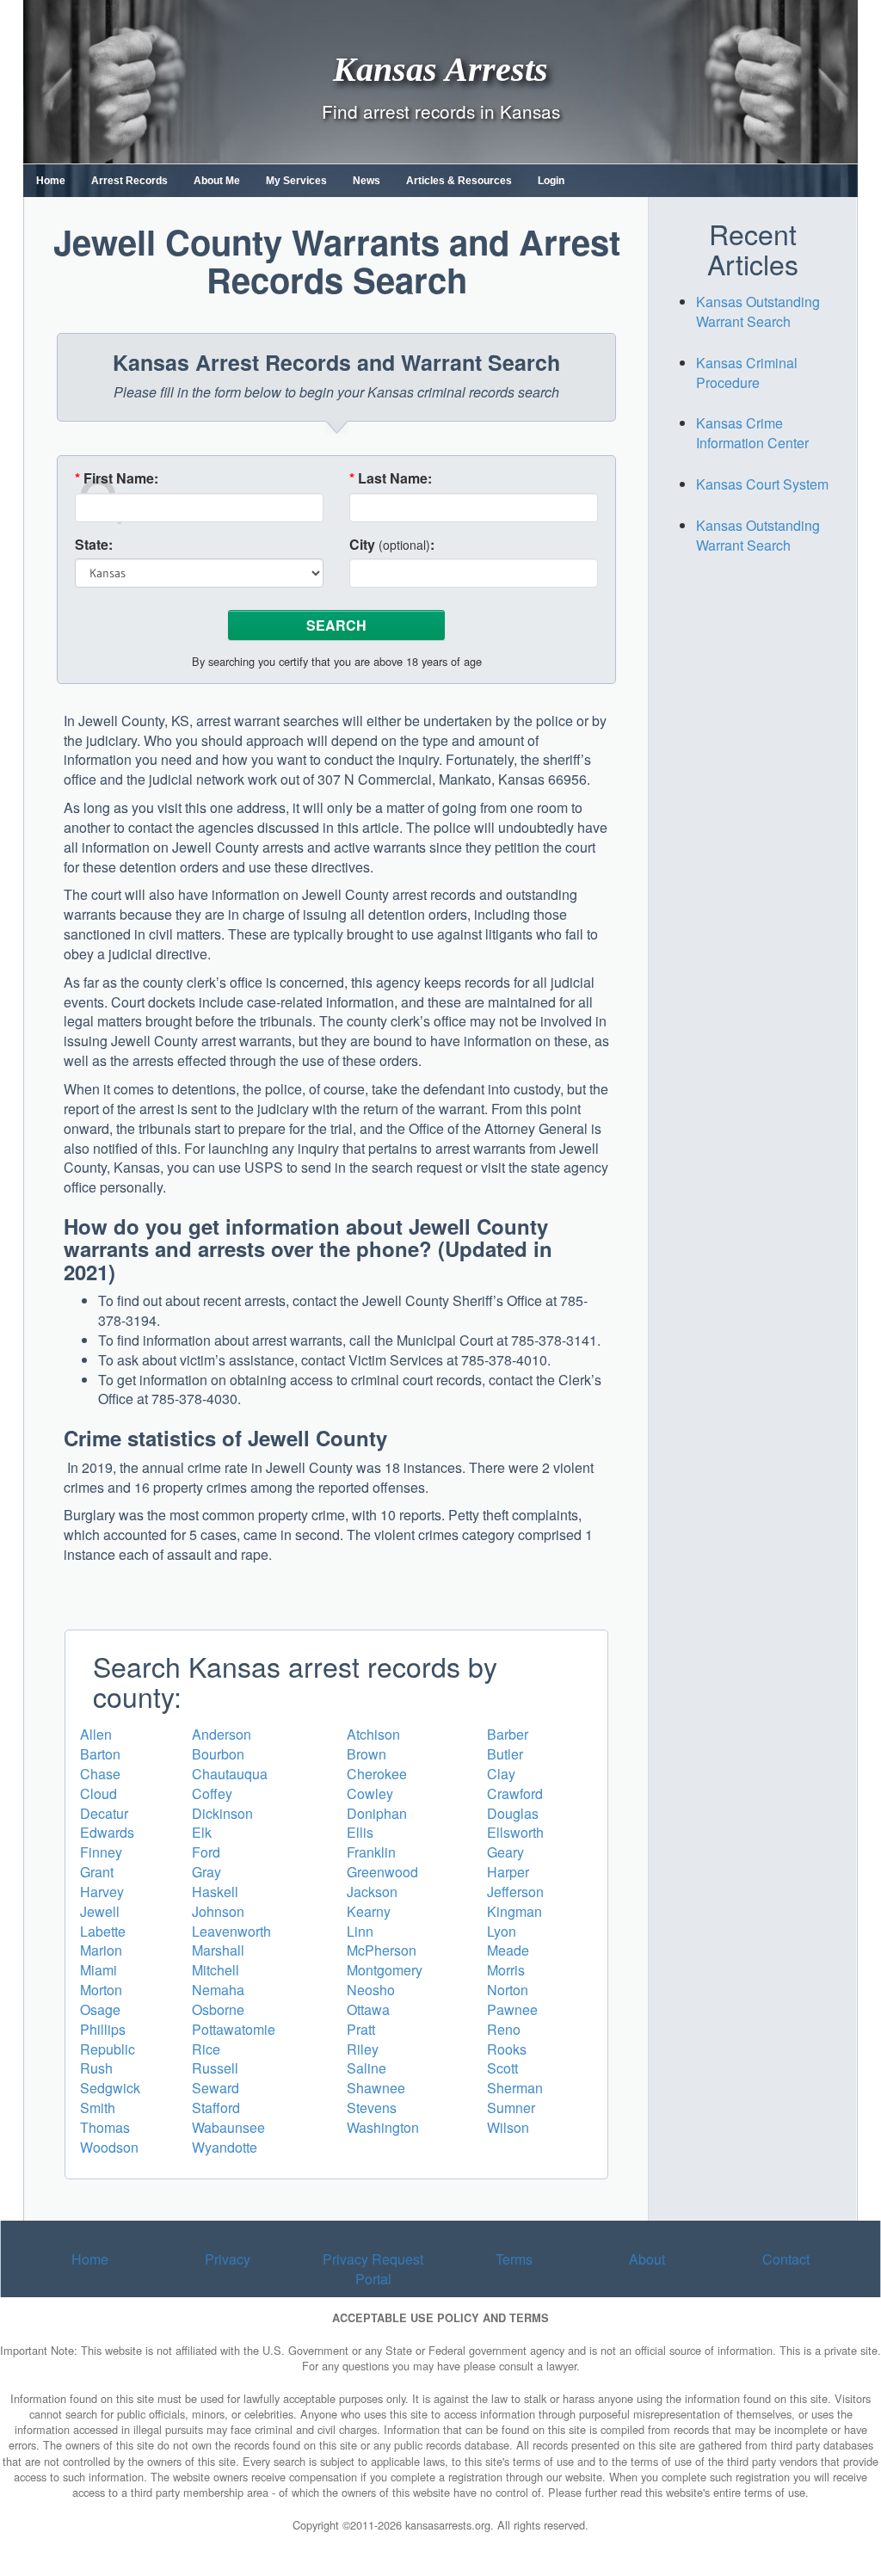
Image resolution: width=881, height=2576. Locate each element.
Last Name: (391, 478)
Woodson (109, 2147)
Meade (508, 1950)
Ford (206, 1852)
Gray (206, 1872)
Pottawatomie (234, 2029)
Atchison (373, 1734)
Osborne (218, 2009)
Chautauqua (230, 1774)
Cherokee (377, 1774)
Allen (96, 1734)
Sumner (511, 2108)
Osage (100, 2009)
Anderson (222, 1734)
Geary (505, 1852)
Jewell (100, 1911)
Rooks (507, 2049)
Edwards (107, 1832)
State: (94, 545)
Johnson (218, 1911)
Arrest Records (129, 181)
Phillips (103, 2029)
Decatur (104, 1813)
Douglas (513, 1813)
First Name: (117, 478)
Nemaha (218, 1990)
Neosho (371, 1990)
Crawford (515, 1793)
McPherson (382, 1950)
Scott (502, 2068)
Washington (383, 2127)
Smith (98, 2108)
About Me (217, 181)
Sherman (515, 2088)
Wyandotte (225, 2147)
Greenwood (382, 1872)
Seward (216, 2088)
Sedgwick (110, 2088)
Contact (786, 2259)
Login (551, 181)
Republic (108, 2049)
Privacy (228, 2259)
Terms (514, 2259)
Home (51, 181)
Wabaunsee (228, 2127)
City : (392, 545)
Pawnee (512, 2009)
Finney (101, 1852)
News (367, 181)
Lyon (502, 1931)
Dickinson (222, 1813)
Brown (367, 1754)
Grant (97, 1872)
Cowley (370, 1793)
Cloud (99, 1793)
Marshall (218, 1950)
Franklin (371, 1852)
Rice (206, 2049)
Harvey (102, 1892)
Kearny (369, 1911)
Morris (506, 1970)
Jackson (372, 1892)
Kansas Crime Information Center (752, 433)
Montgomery (385, 1970)
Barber (508, 1734)
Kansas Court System (762, 484)
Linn (360, 1931)
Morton (101, 1990)
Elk (202, 1832)
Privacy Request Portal (373, 2269)
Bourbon (218, 1754)
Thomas (105, 2127)
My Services (296, 181)
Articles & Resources (459, 181)
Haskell (215, 1892)
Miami (99, 1970)
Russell (215, 2068)
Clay (501, 1774)
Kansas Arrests (440, 68)
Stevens (372, 2108)
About (647, 2259)
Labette (103, 1931)
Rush (96, 2068)
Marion (101, 1950)
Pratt (361, 2029)
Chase (100, 1774)
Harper (508, 1872)
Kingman (514, 1911)
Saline (367, 2068)
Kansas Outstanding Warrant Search (758, 311)
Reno (504, 2029)
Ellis (360, 1832)
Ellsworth (515, 1832)
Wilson (508, 2127)
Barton (100, 1754)
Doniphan (377, 1813)
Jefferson (515, 1892)
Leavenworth (231, 1931)
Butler (505, 1754)
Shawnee (376, 2088)
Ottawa (368, 2009)
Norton (508, 1990)
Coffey (212, 1793)
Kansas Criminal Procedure (747, 373)
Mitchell (216, 1970)
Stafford (216, 2108)
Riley (363, 2049)
